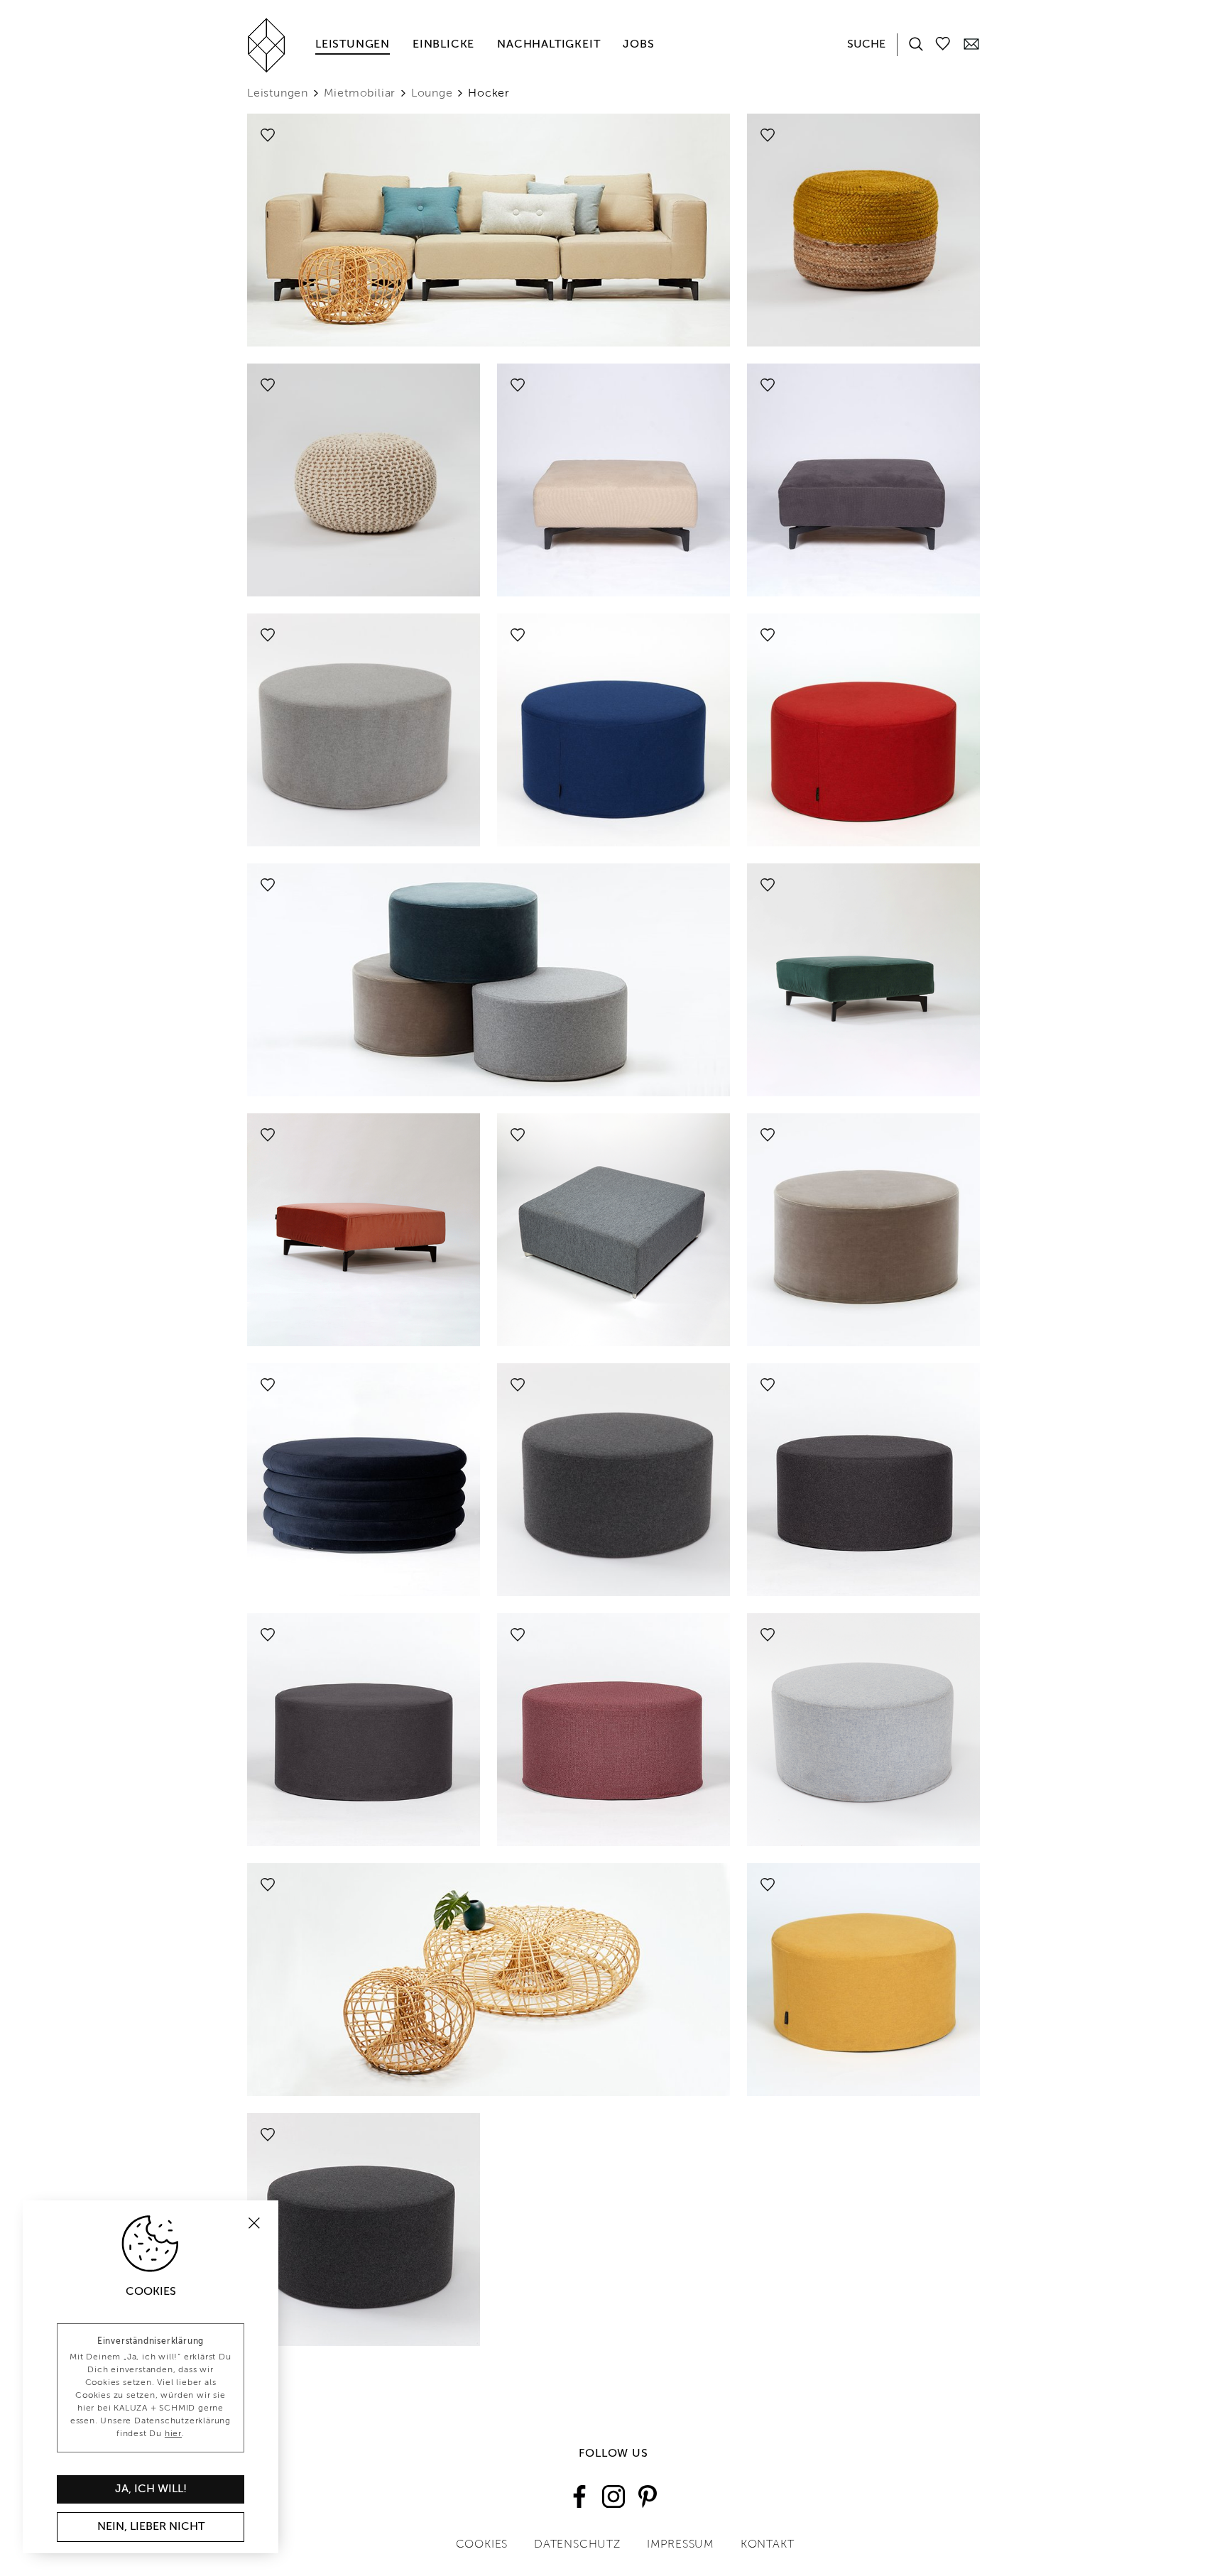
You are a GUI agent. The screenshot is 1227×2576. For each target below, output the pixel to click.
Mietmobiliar (360, 94)
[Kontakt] (971, 43)
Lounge (432, 94)
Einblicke (443, 45)
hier (173, 2434)
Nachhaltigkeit (549, 45)
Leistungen (353, 45)
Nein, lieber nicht (151, 2527)
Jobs (638, 45)
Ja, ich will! (151, 2489)
